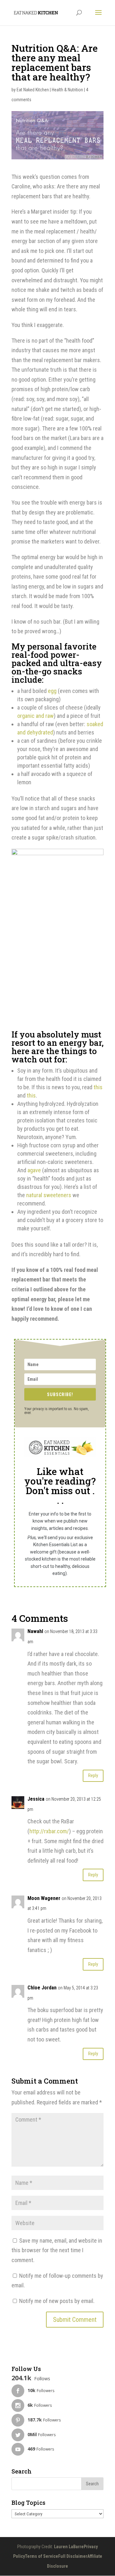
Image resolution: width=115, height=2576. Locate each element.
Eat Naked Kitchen (33, 90)
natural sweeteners (49, 1195)
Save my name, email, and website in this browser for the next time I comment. (57, 2250)
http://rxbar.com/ (49, 1831)
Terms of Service (42, 2556)
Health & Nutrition (67, 90)
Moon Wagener (44, 1898)
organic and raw (35, 716)
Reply (93, 1775)
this (98, 1087)
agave (34, 1170)
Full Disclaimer (73, 2556)
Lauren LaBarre (69, 2547)
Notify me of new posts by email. (57, 2301)
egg (52, 691)
